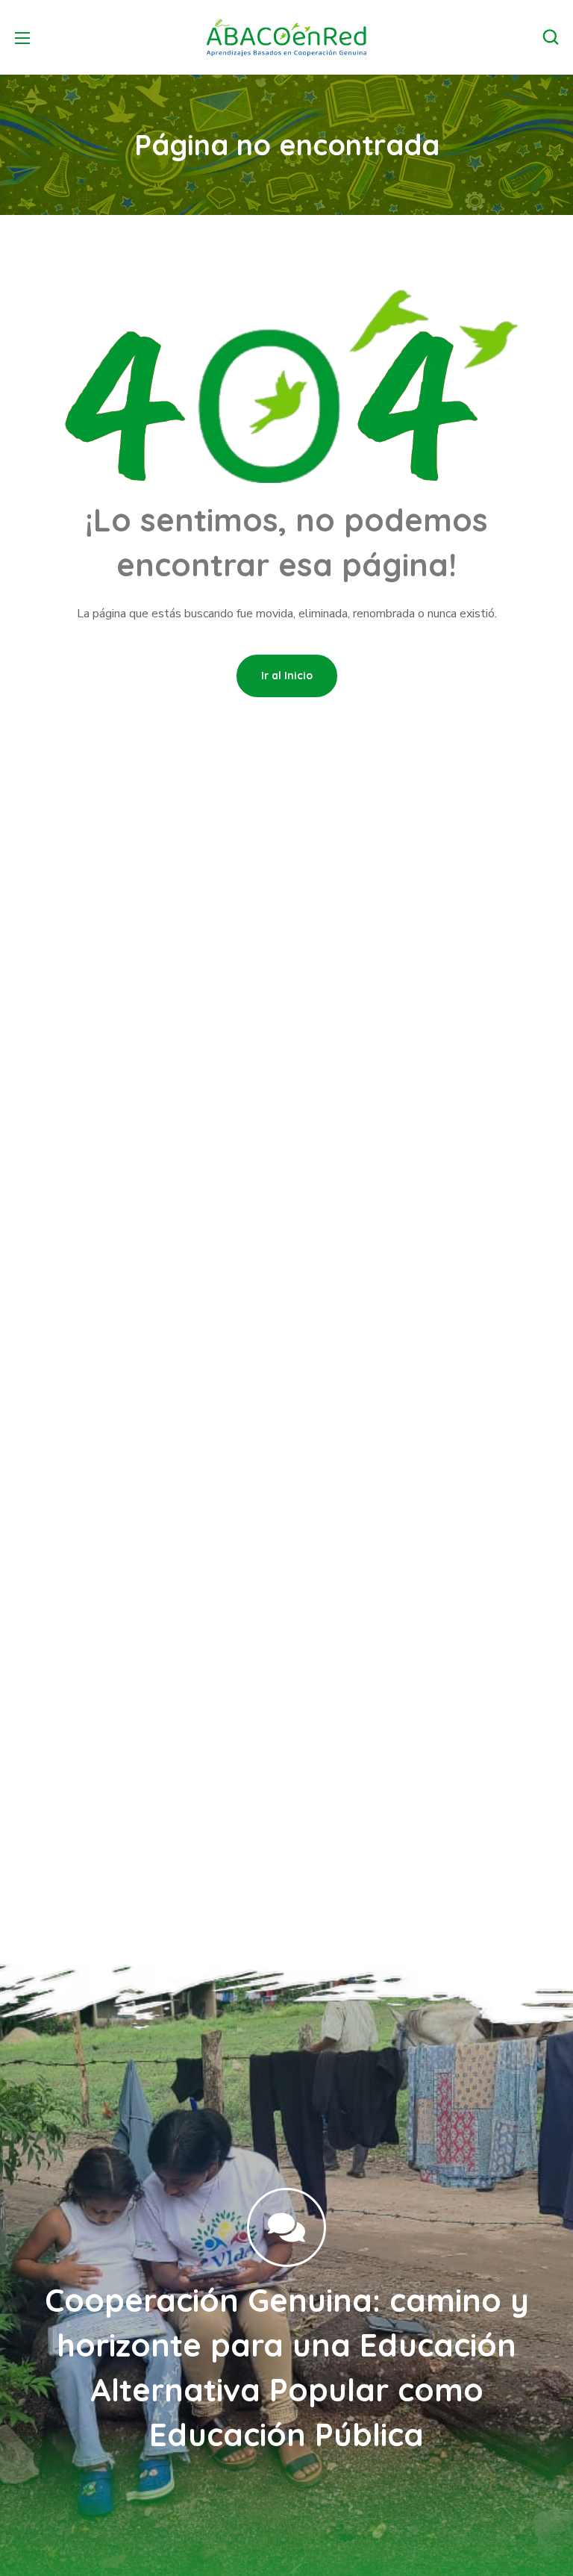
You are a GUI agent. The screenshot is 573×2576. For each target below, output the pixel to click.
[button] (551, 37)
